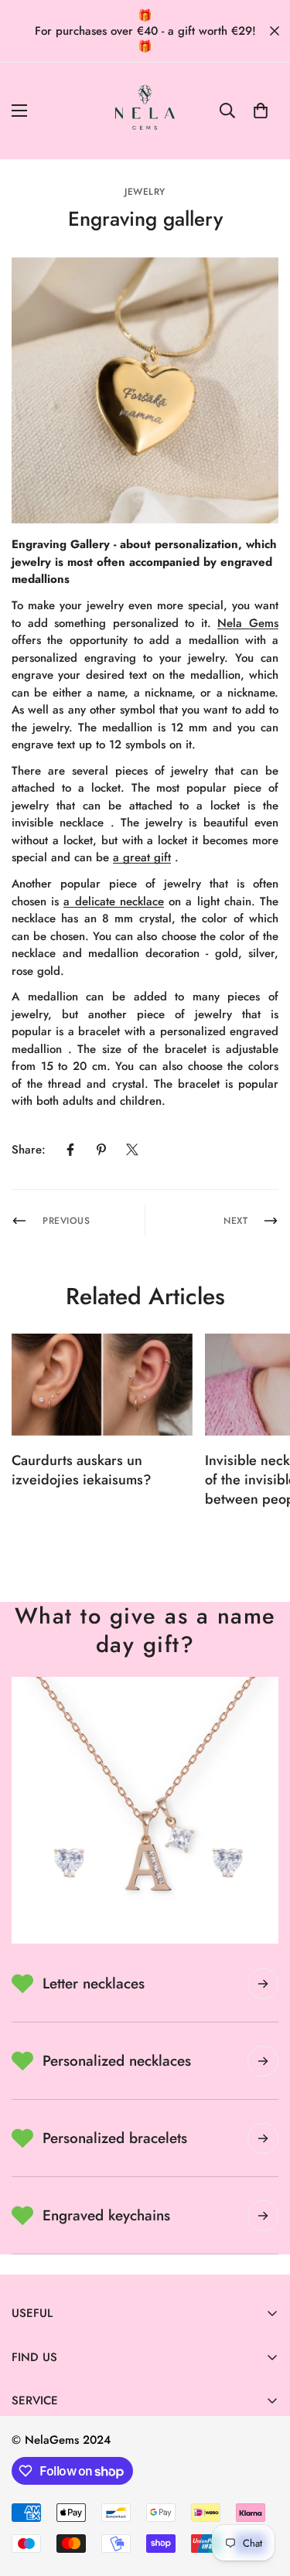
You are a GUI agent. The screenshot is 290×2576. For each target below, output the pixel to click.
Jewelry (145, 192)
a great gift (142, 857)
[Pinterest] (101, 1150)
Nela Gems (248, 623)
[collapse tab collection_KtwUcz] (263, 2138)
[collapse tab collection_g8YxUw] (263, 1984)
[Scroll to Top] (262, 2494)
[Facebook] (70, 1150)
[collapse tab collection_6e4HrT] (263, 2061)
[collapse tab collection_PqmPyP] (263, 2216)
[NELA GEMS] (145, 111)
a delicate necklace (113, 901)
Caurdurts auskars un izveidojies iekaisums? (82, 1470)
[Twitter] (132, 1150)
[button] (261, 111)
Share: (29, 1150)
